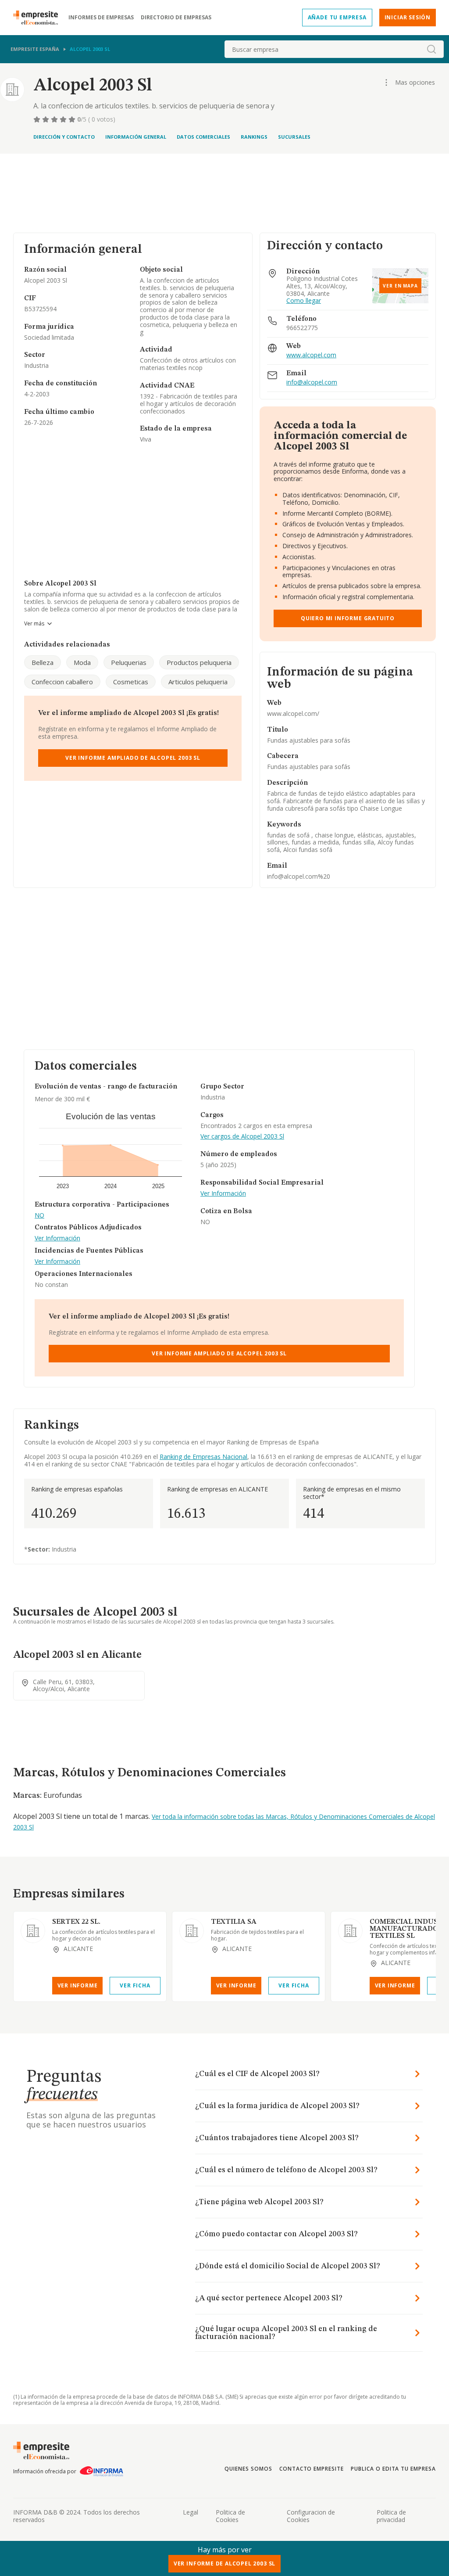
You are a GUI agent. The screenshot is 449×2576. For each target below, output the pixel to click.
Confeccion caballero (62, 682)
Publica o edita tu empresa (393, 2469)
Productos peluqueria (199, 662)
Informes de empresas (101, 18)
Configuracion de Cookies (311, 2516)
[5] (73, 119)
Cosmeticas (131, 682)
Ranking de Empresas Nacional (203, 1457)
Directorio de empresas (176, 18)
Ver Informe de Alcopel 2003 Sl (224, 2563)
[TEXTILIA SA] (192, 1931)
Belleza (43, 662)
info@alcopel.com (312, 383)
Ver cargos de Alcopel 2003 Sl (242, 1137)
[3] (55, 119)
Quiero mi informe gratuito (348, 618)
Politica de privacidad (391, 2516)
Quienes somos (248, 2469)
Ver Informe (78, 1985)
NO (39, 1216)
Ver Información (57, 1238)
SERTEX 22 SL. (76, 1922)
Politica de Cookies (230, 2516)
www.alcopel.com (311, 355)
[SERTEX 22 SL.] (33, 1931)
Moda (82, 662)
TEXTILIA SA (234, 1922)
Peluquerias (129, 662)
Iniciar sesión (408, 17)
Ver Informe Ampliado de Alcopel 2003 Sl (133, 758)
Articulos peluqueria (198, 682)
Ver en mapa (400, 286)
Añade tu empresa (337, 17)
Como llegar (304, 301)
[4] (64, 119)
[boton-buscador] (431, 49)
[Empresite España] (39, 18)
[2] (46, 119)
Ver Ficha (135, 1985)
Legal (191, 2512)
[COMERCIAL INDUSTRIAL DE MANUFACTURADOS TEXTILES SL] (350, 1931)
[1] (38, 119)
